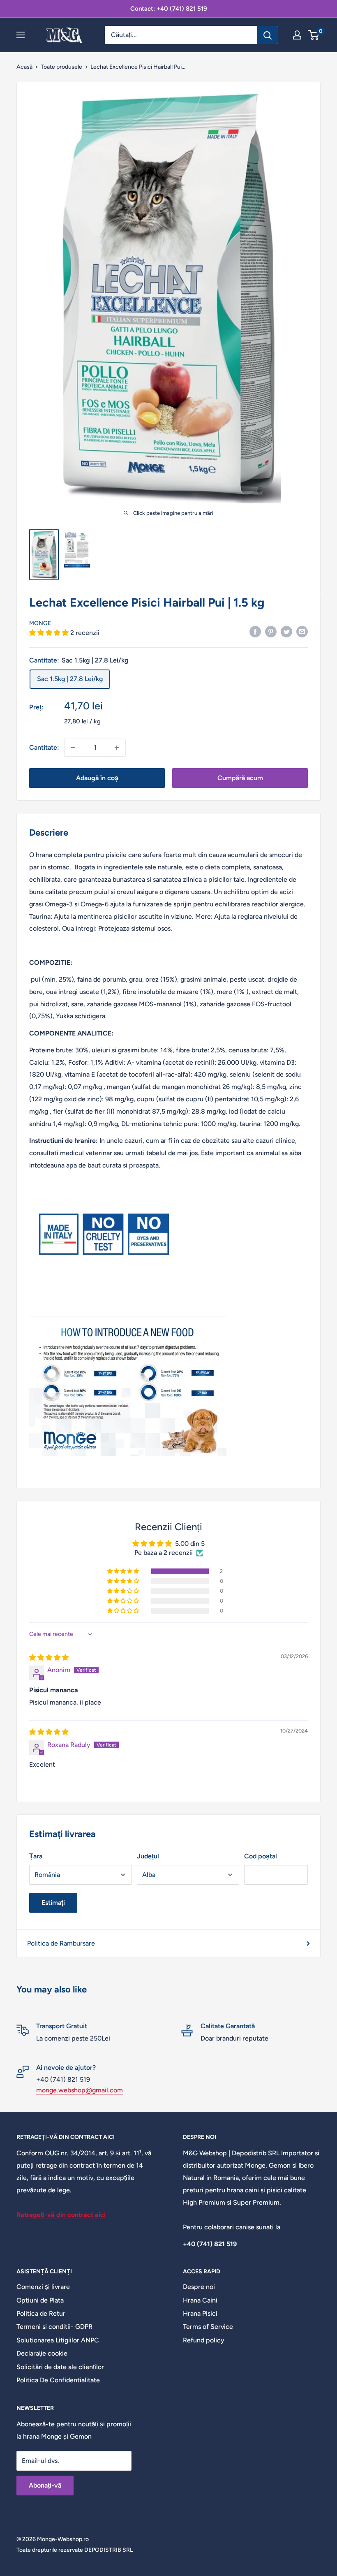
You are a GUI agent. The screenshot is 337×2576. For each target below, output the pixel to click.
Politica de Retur (41, 2313)
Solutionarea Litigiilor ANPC (58, 2340)
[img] (49, 1657)
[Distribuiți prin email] (302, 631)
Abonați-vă (45, 2485)
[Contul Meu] (297, 35)
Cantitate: (44, 747)
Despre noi (199, 2287)
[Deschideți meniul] (21, 35)
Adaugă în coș (97, 778)
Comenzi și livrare (43, 2287)
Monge (40, 623)
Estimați (53, 1903)
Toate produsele (61, 67)
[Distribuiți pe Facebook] (255, 631)
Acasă (24, 67)
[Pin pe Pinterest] (271, 631)
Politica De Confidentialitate (58, 2380)
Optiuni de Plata (40, 2300)
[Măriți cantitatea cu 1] (117, 748)
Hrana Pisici (200, 2313)
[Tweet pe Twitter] (286, 631)
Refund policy (204, 2340)
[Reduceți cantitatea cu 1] (73, 748)
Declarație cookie (42, 2353)
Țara (36, 1856)
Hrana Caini (200, 2300)
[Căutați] (268, 35)
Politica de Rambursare (61, 1943)
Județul (148, 1856)
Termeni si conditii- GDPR (54, 2327)
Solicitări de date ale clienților (60, 2367)
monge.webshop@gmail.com (80, 2090)
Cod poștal (261, 1856)
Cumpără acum (240, 778)
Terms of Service (208, 2327)
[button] (50, 633)
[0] (314, 35)
